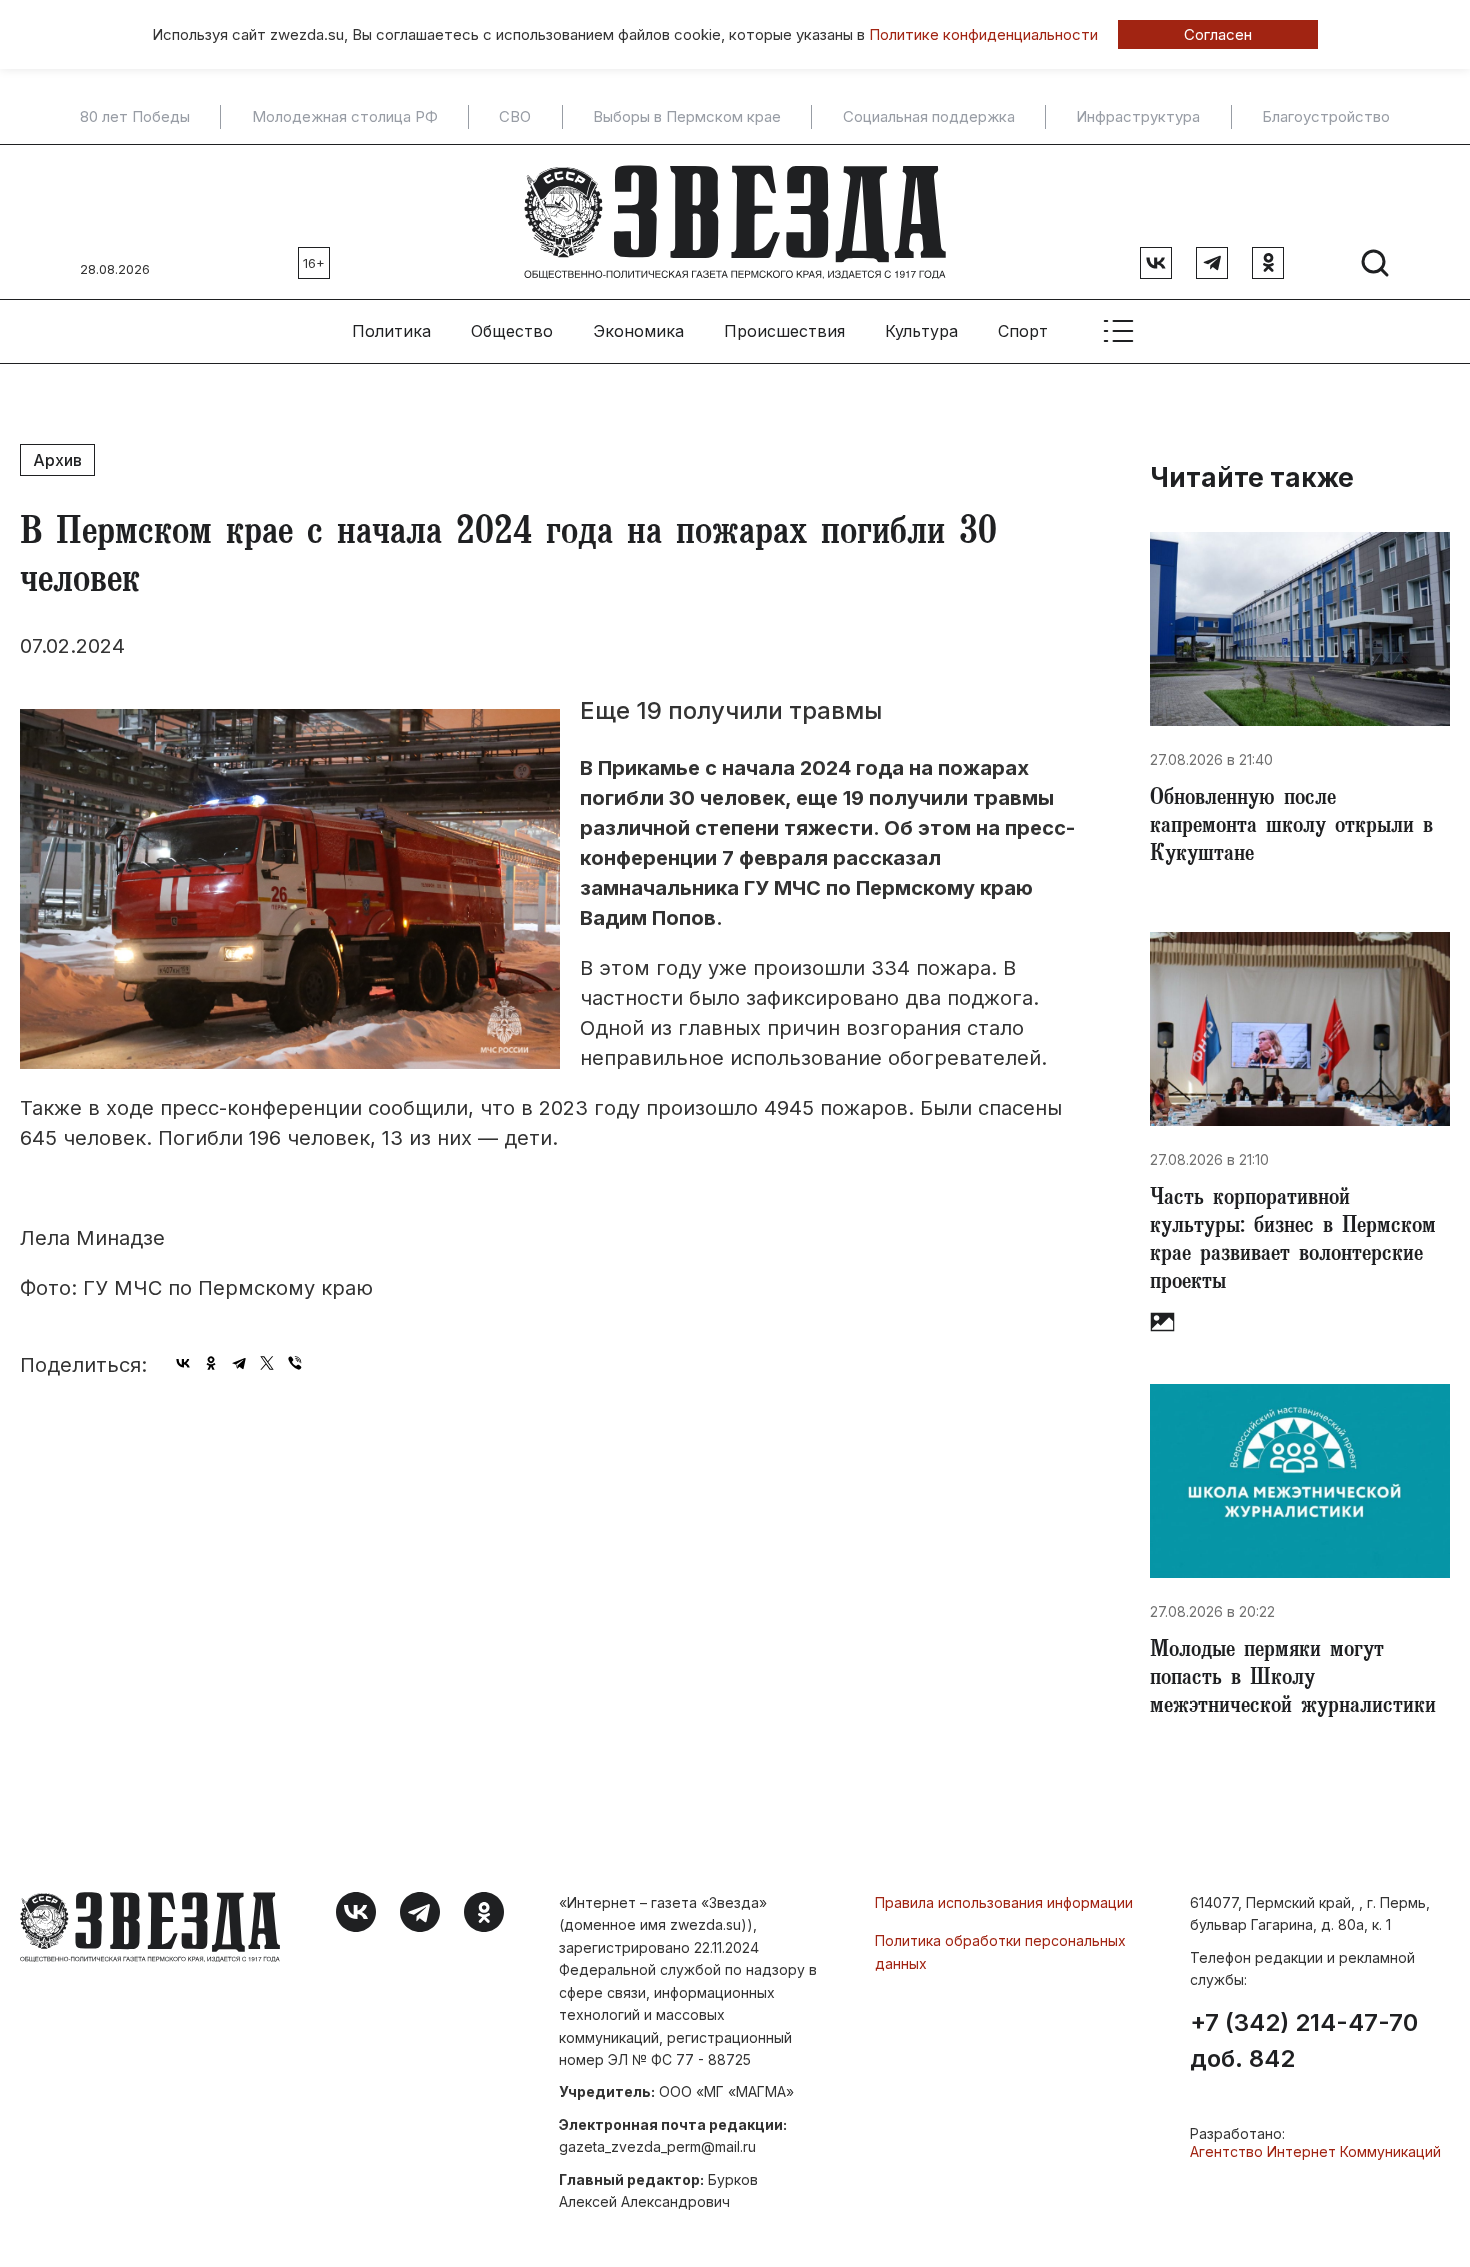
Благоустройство (1326, 117)
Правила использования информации (1004, 1902)
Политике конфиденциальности (983, 34)
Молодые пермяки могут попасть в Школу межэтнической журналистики (1293, 1680)
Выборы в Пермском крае (687, 117)
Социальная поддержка (929, 117)
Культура (921, 331)
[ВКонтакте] (183, 1363)
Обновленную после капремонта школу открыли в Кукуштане (1291, 828)
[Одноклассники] (211, 1363)
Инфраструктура (1138, 117)
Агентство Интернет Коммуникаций (1315, 2151)
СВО (515, 117)
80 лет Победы (135, 117)
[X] (267, 1363)
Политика (391, 331)
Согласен (1218, 34)
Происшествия (784, 331)
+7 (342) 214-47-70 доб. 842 (1304, 2041)
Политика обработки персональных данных (1000, 1951)
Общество (512, 331)
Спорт (1023, 331)
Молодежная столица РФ (345, 117)
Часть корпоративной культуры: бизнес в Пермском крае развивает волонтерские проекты (1293, 1242)
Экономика (638, 331)
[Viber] (295, 1363)
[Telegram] (239, 1363)
